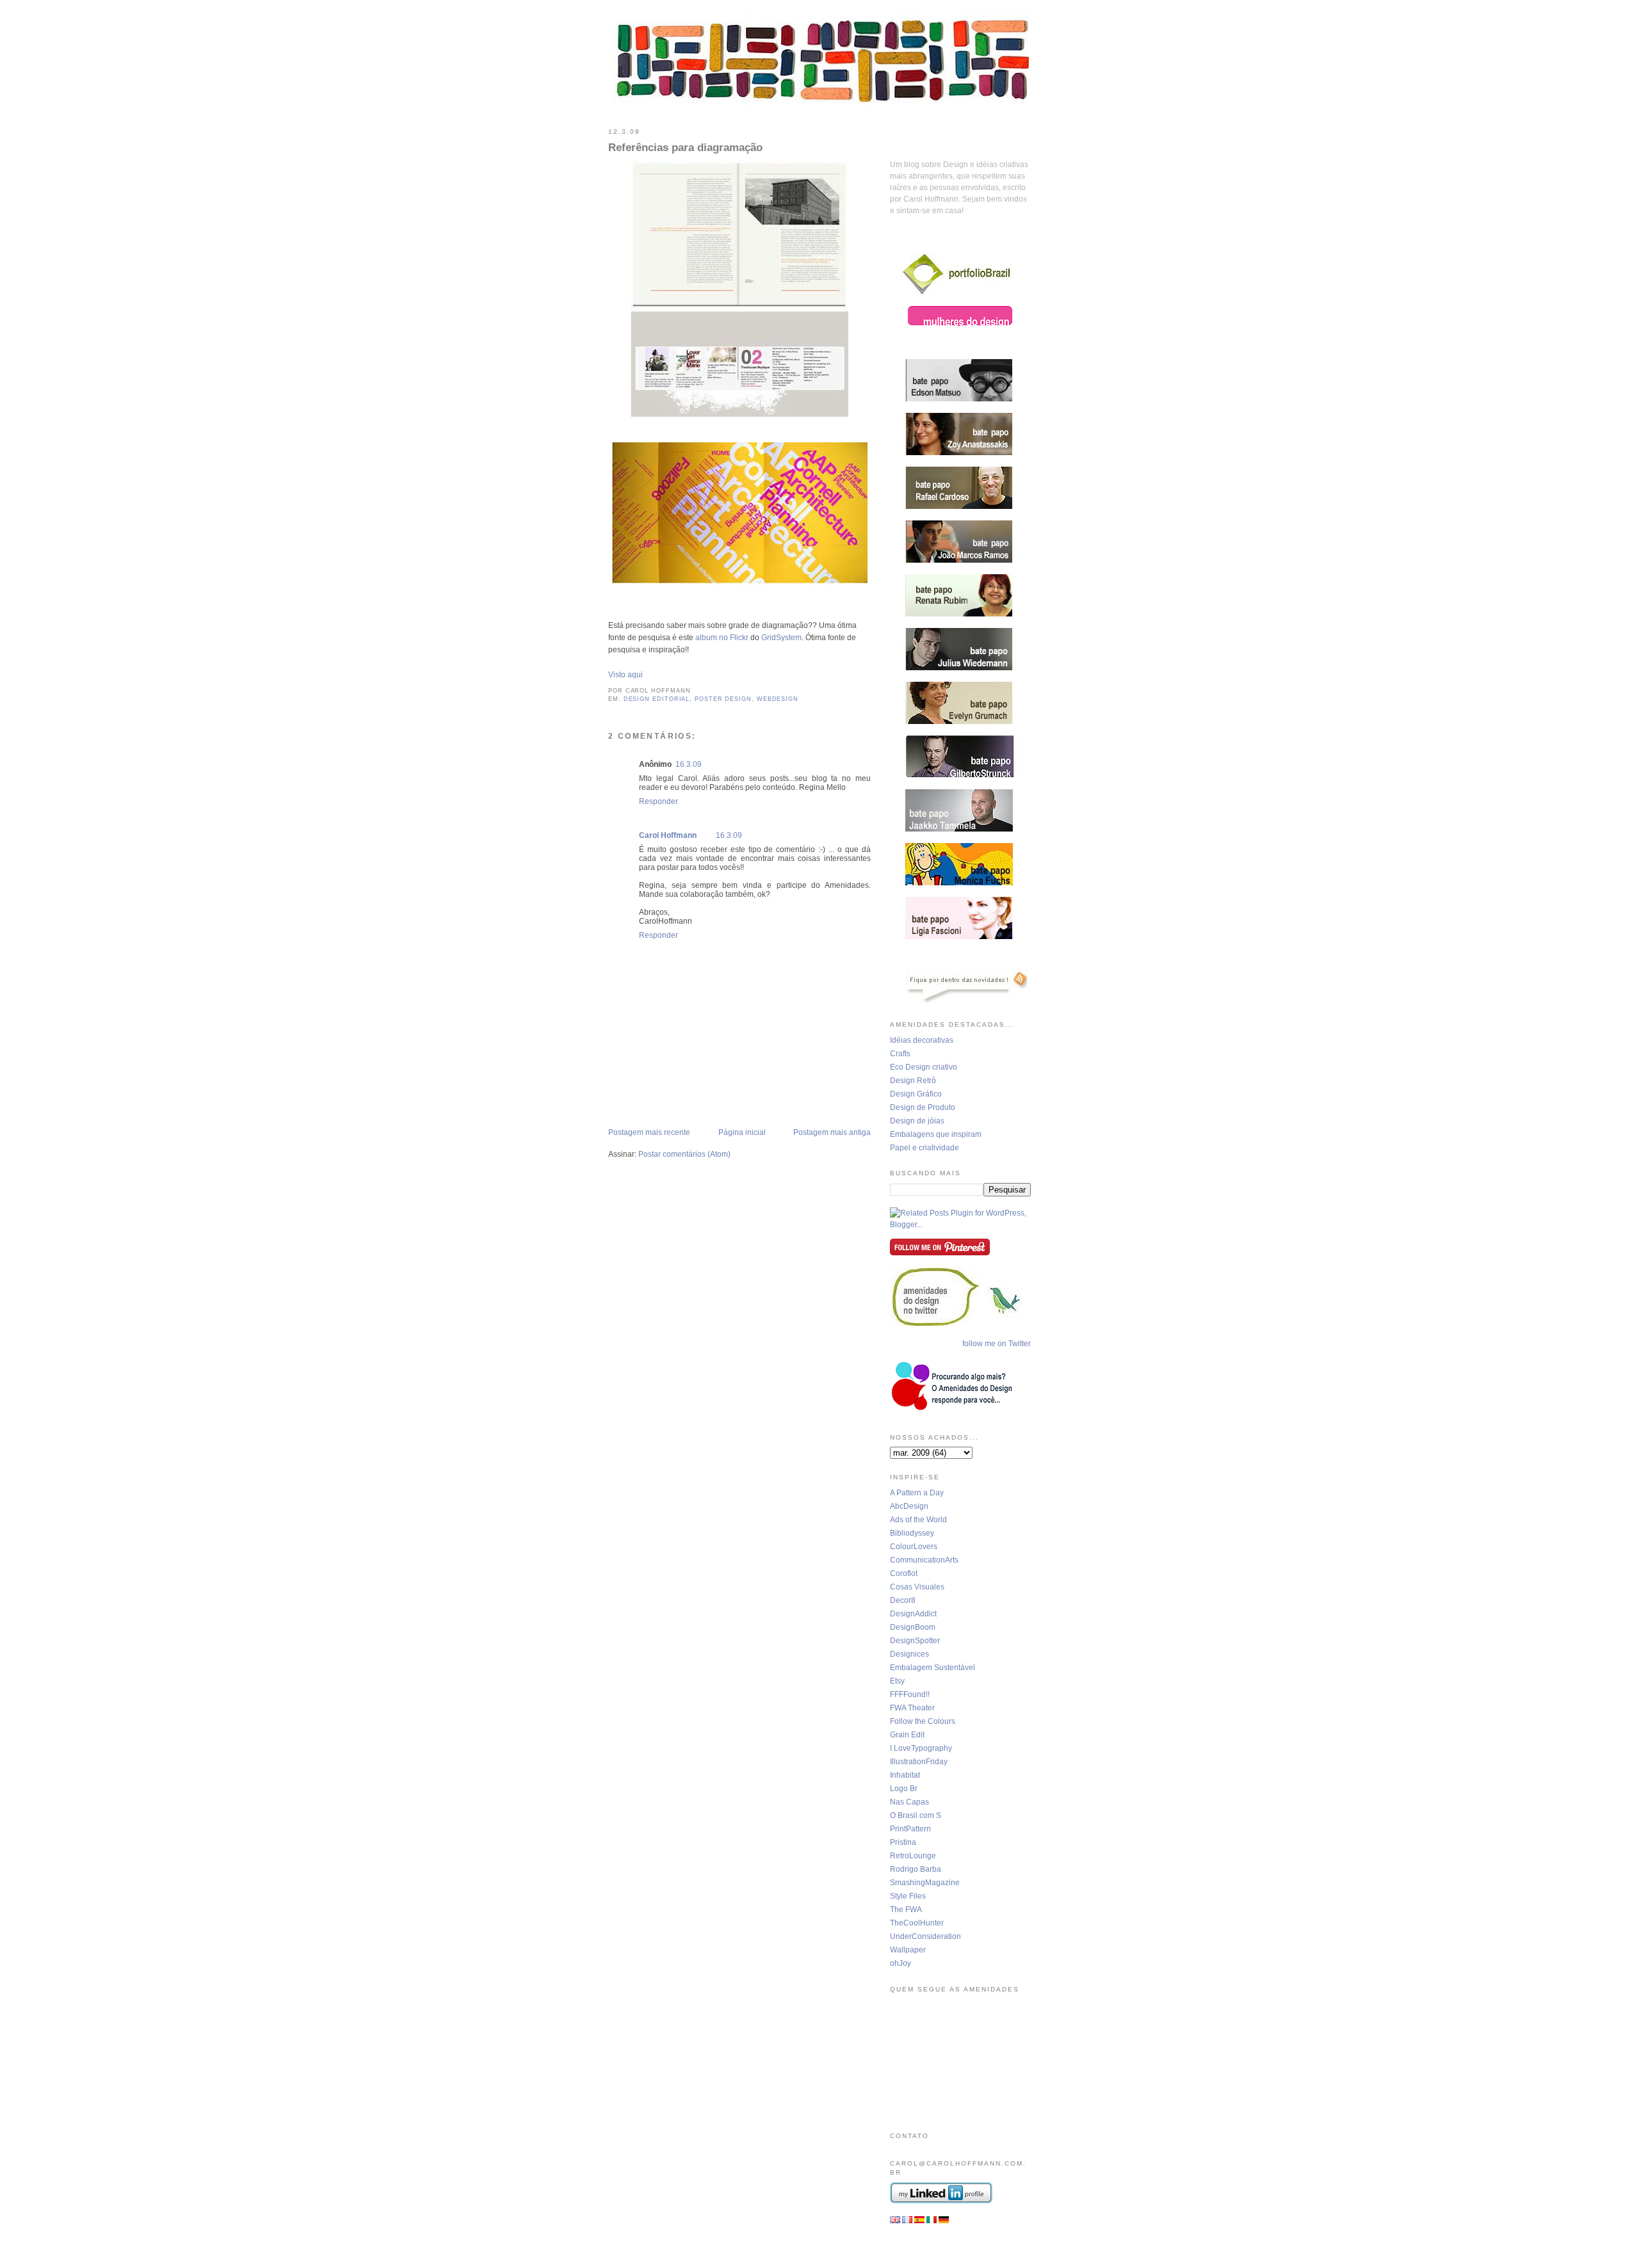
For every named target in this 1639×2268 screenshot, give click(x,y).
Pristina (903, 1842)
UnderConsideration (925, 1936)
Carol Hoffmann (668, 835)
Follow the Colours (923, 1721)
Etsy (897, 1681)
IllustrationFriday (919, 1762)
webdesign (778, 699)
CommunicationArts (924, 1560)
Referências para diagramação (685, 148)
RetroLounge (913, 1856)
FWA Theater (912, 1708)
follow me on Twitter (997, 1344)
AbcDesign (909, 1506)
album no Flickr (722, 638)
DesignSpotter (915, 1641)
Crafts (900, 1054)
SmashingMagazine (925, 1883)
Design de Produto (923, 1107)
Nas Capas (909, 1802)
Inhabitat (905, 1775)
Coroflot (904, 1573)
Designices (909, 1654)
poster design (723, 699)
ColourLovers (914, 1547)
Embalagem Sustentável (933, 1668)
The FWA (906, 1910)
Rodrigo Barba (916, 1869)
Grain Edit (907, 1735)
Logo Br (904, 1789)
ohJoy (900, 1963)
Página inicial (742, 1132)
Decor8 (903, 1600)
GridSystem (781, 638)
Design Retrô (913, 1081)
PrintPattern (910, 1829)
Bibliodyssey (912, 1533)
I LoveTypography (921, 1748)
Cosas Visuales (917, 1587)
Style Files (908, 1896)
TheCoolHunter (917, 1923)
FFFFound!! (910, 1694)
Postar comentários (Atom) (684, 1154)
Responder (658, 801)
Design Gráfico (916, 1094)
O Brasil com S (916, 1815)
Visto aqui (626, 675)
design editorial (657, 699)
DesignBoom (913, 1627)
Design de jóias (917, 1121)
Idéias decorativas (922, 1040)
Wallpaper (908, 1950)
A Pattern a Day (917, 1493)
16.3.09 (689, 764)
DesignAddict (913, 1614)
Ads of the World (918, 1520)
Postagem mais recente (649, 1132)
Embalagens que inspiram (936, 1134)
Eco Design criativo (924, 1067)
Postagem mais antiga (832, 1132)
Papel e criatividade (924, 1148)
